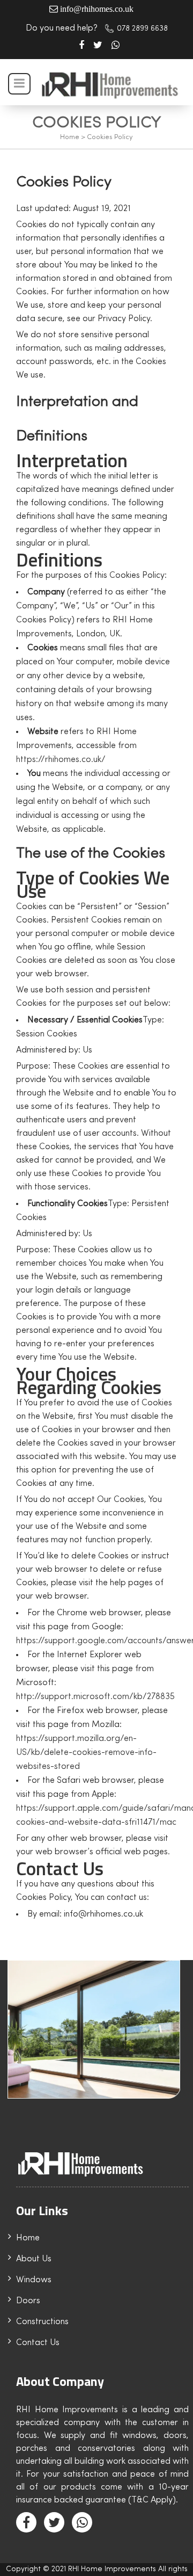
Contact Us (38, 2343)
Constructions (42, 2322)
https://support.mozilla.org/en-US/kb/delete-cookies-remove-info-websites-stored (86, 1753)
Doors (28, 2301)
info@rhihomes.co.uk (97, 9)
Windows (34, 2280)
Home (70, 137)
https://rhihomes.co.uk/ (61, 760)
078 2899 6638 (142, 29)
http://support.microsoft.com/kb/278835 (95, 1697)
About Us (34, 2259)
